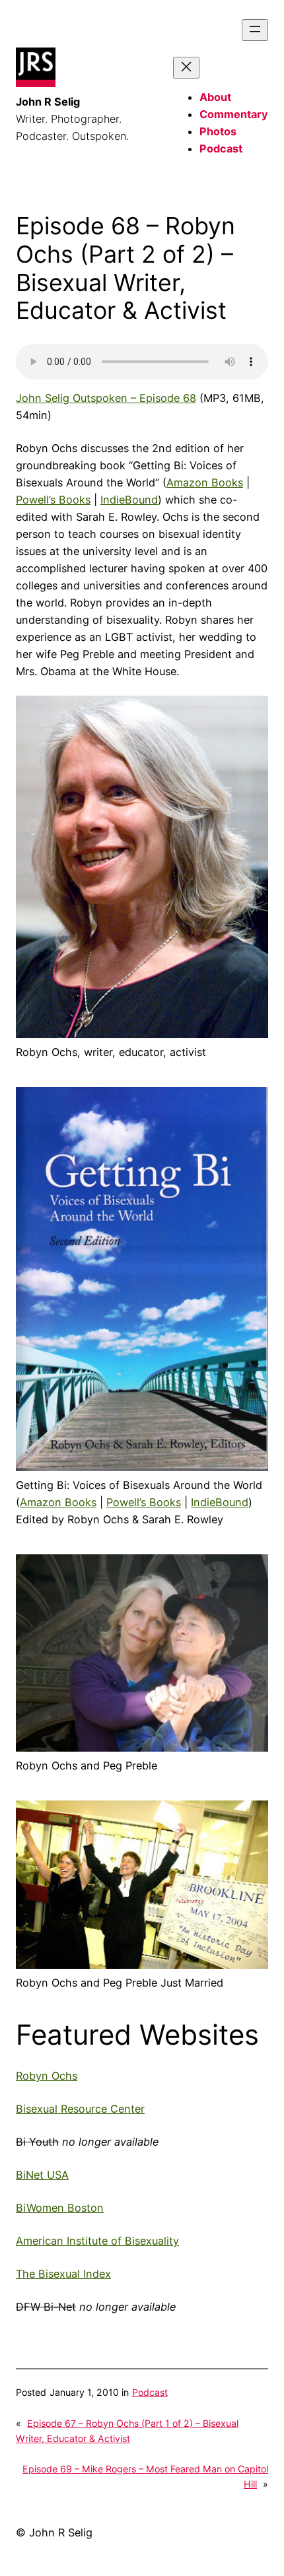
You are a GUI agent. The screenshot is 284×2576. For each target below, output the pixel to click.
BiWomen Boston (60, 2208)
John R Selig (48, 102)
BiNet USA (42, 2175)
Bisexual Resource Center (80, 2109)
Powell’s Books (53, 500)
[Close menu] (186, 68)
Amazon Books (205, 482)
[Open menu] (255, 30)
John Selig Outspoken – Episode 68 (106, 398)
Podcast (150, 2392)
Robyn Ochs (47, 2076)
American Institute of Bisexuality (97, 2241)
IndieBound (129, 500)
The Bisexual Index (63, 2274)
